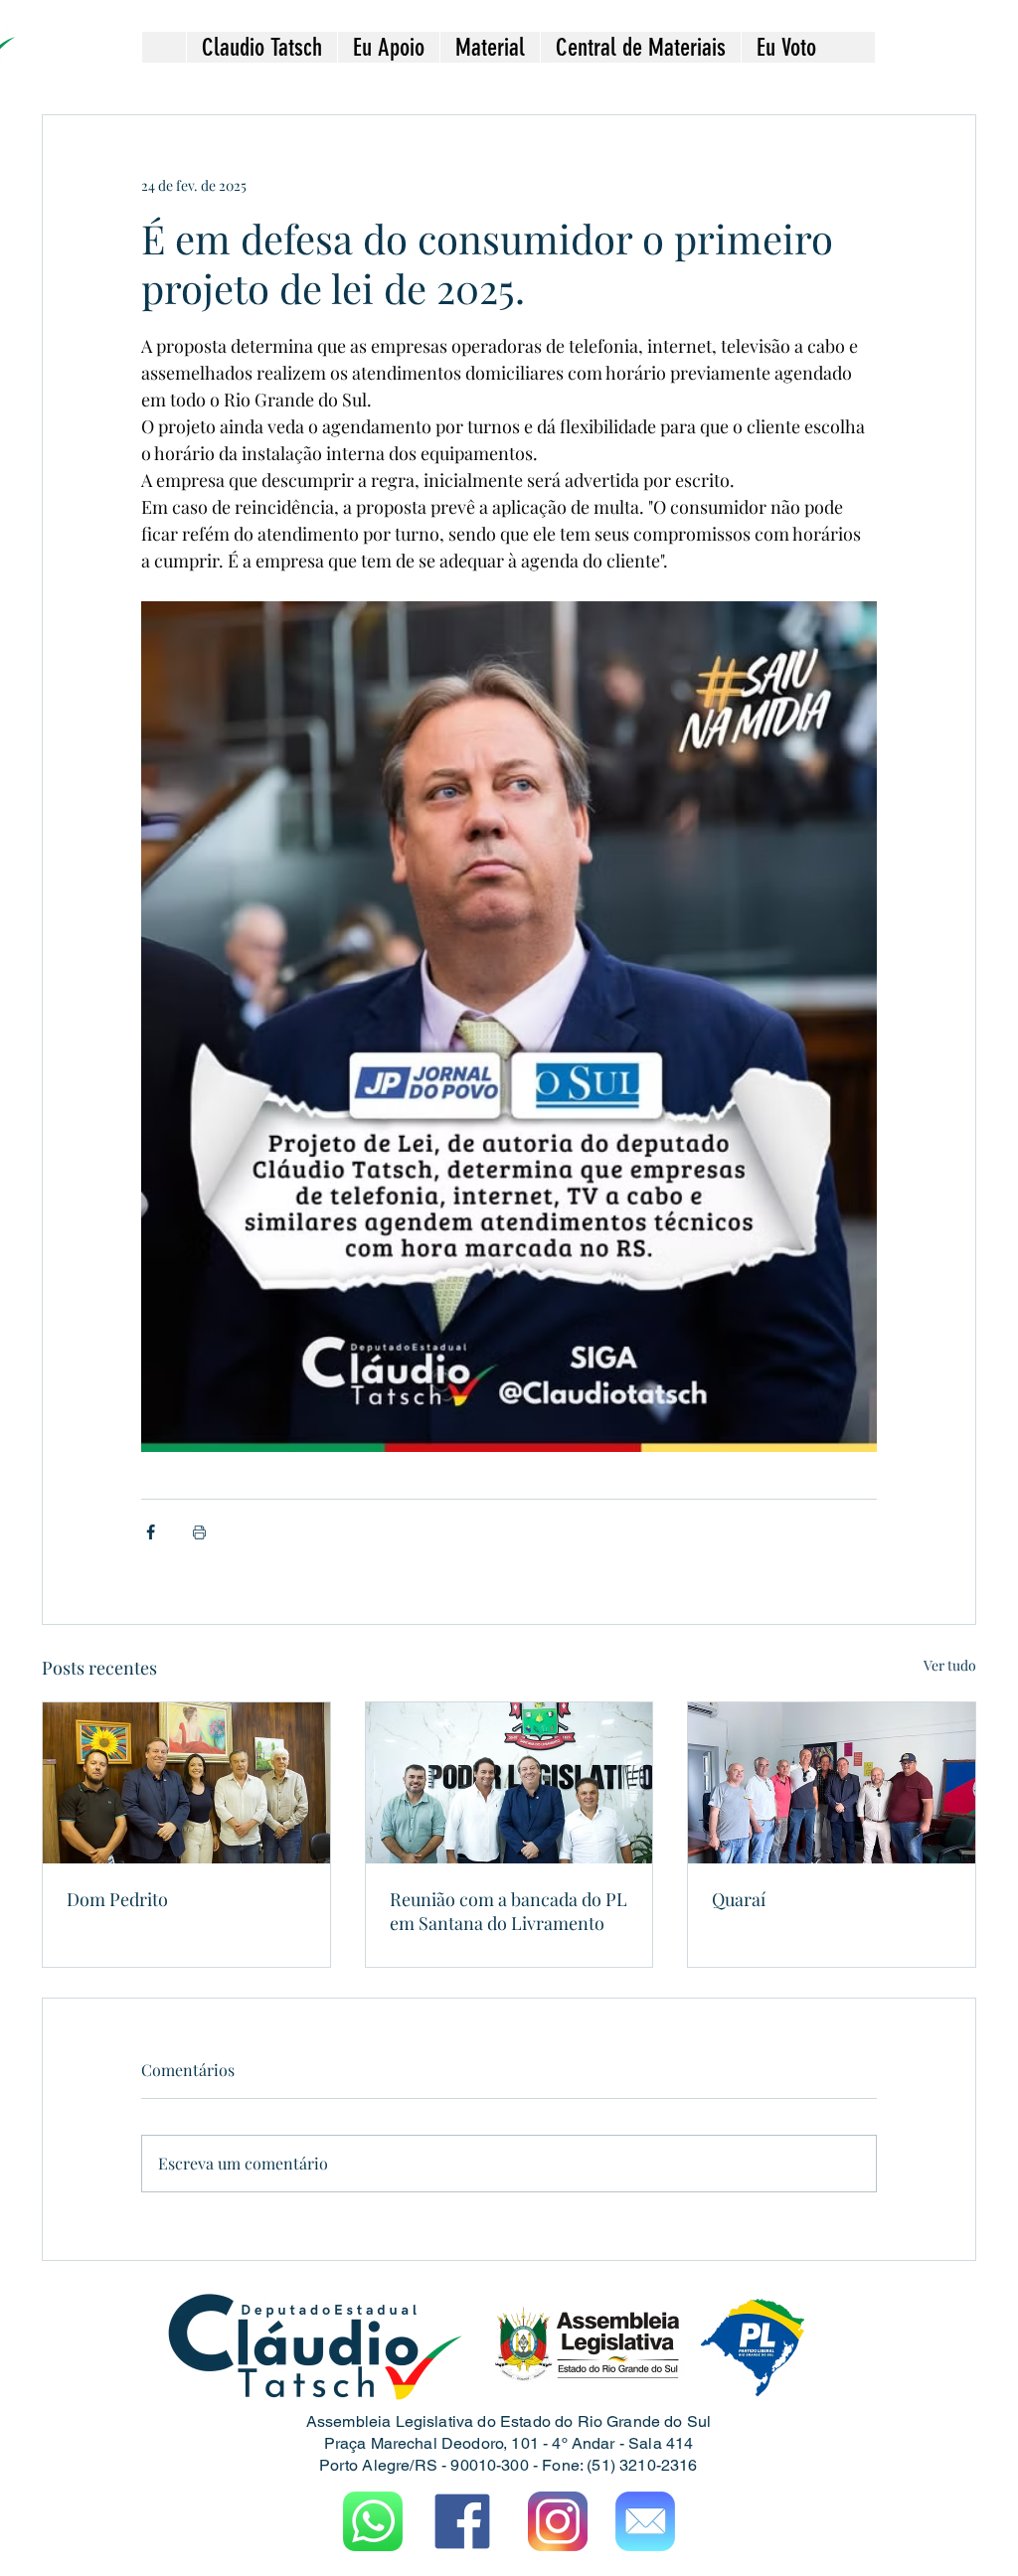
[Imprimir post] (199, 1532)
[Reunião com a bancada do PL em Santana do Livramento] (509, 1783)
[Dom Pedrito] (186, 1783)
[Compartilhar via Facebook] (151, 1532)
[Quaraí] (832, 1783)
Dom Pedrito (117, 1899)
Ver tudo (950, 1665)
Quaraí (739, 1899)
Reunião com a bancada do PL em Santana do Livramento (509, 1911)
